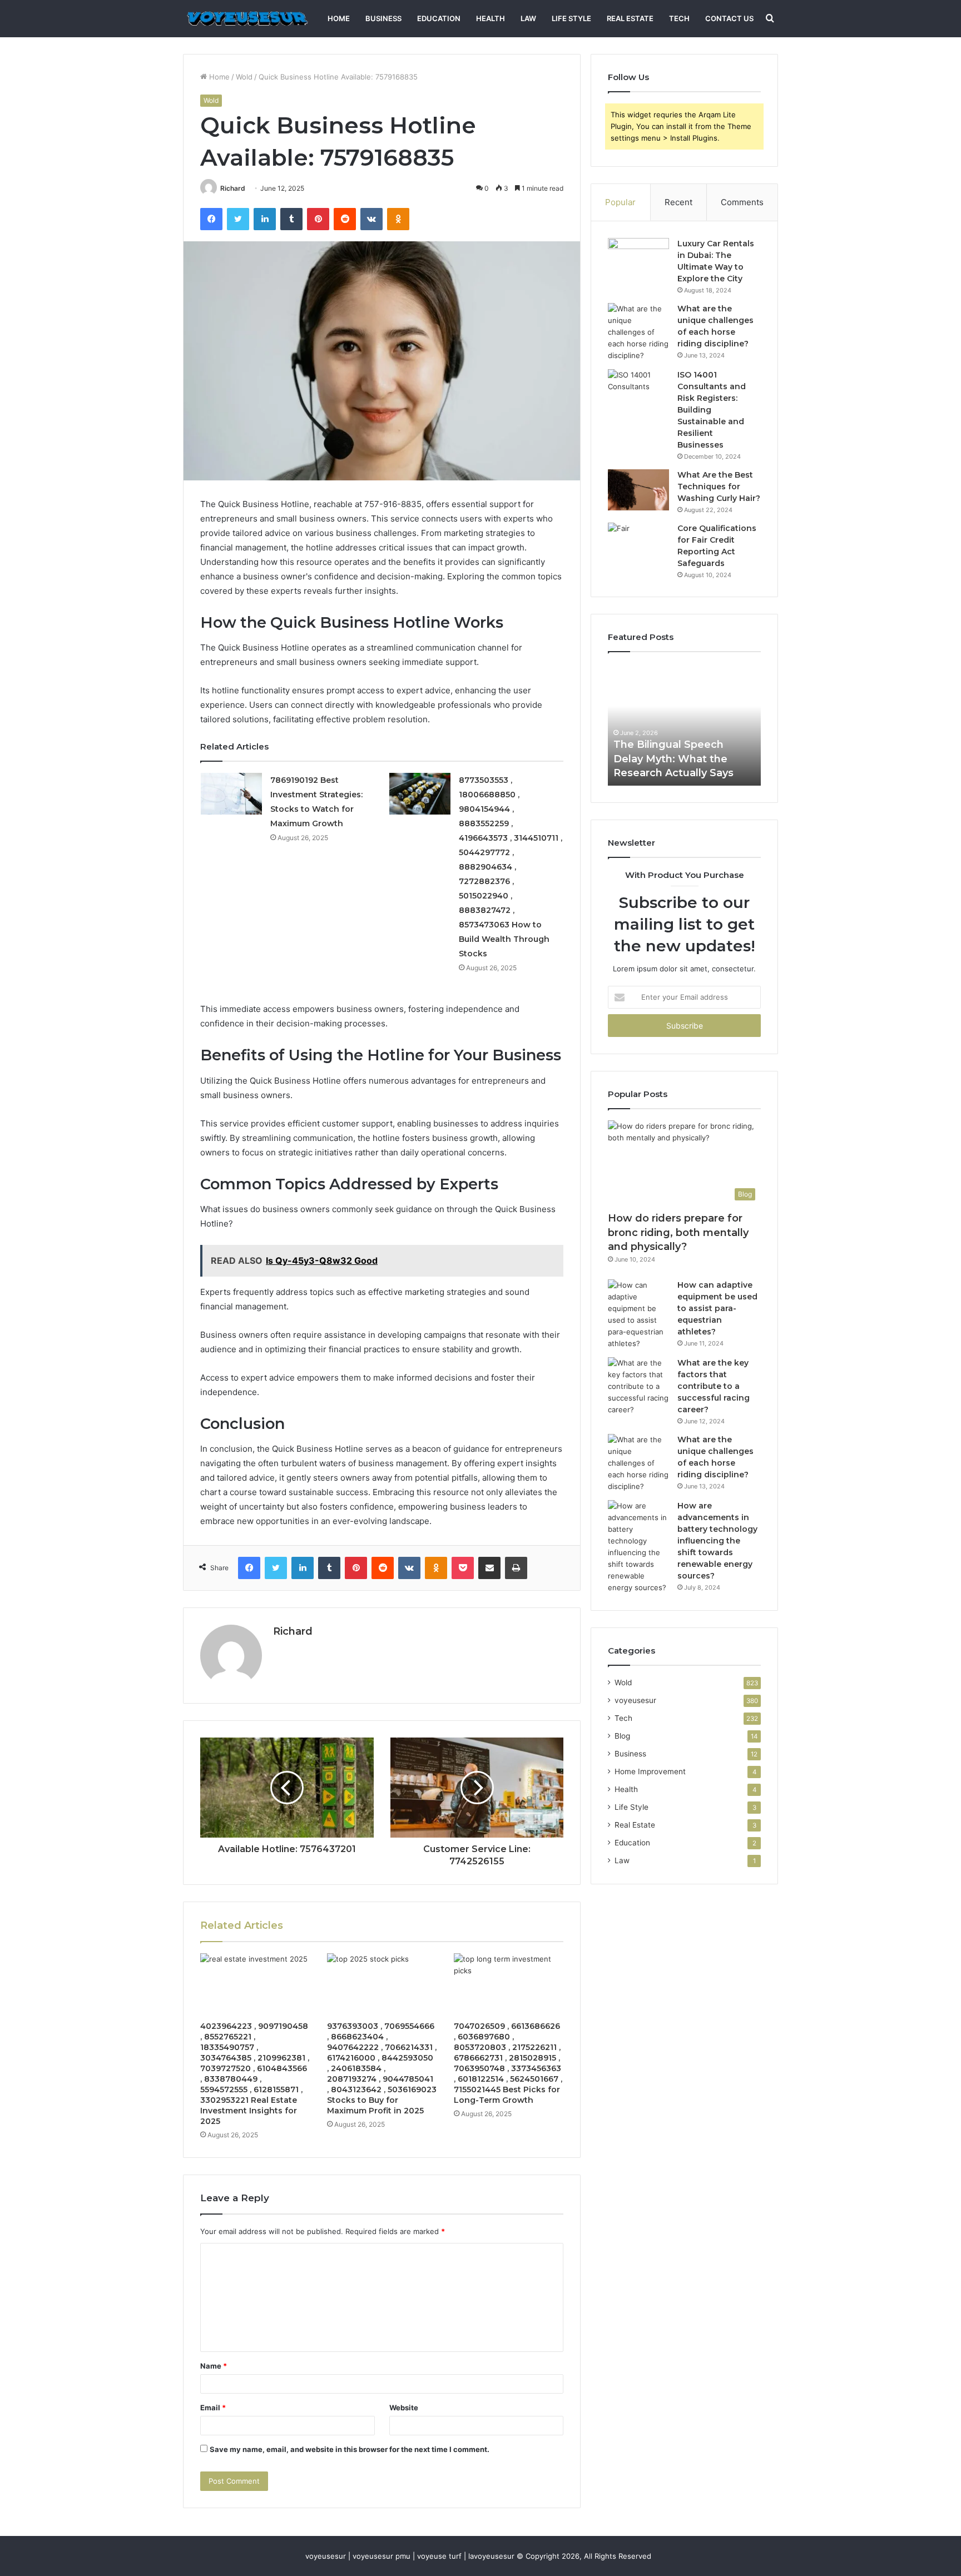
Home (339, 18)
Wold (244, 77)
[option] (684, 724)
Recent (678, 202)
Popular (620, 202)
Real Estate (630, 18)
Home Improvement (650, 1771)
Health (491, 18)
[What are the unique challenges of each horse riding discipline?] (638, 332)
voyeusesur (635, 1700)
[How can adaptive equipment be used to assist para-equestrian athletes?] (638, 1314)
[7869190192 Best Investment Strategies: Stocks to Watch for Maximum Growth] (231, 794)
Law (528, 18)
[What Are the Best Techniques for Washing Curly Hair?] (638, 490)
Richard (233, 188)
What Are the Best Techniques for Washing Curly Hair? (719, 487)
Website (404, 2408)
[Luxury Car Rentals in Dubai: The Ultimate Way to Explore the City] (638, 259)
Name (214, 2366)
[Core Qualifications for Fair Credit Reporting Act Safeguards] (638, 544)
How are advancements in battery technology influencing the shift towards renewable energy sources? (717, 1541)
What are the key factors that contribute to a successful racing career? (714, 1386)
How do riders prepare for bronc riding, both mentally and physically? (678, 1232)
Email (213, 2408)
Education (439, 18)
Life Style (571, 18)
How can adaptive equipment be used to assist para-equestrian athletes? (717, 1308)
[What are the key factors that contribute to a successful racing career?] (638, 1386)
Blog (622, 1736)
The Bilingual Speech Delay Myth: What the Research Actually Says (673, 758)
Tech (679, 18)
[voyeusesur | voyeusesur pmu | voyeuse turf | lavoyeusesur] (246, 19)
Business (383, 18)
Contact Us (729, 18)
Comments (742, 202)
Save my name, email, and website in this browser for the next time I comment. (350, 2449)
